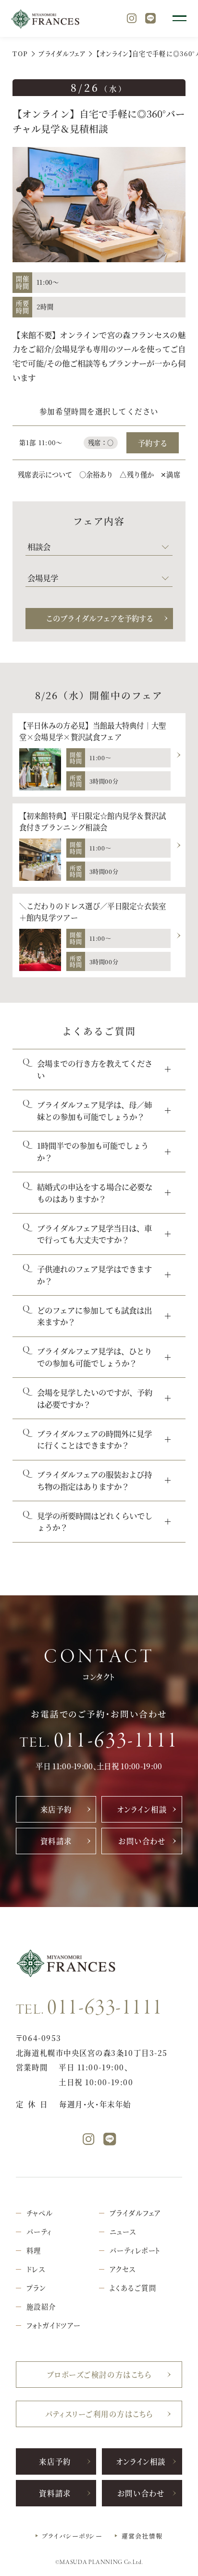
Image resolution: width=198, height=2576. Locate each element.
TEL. (99, 1741)
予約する (153, 443)
